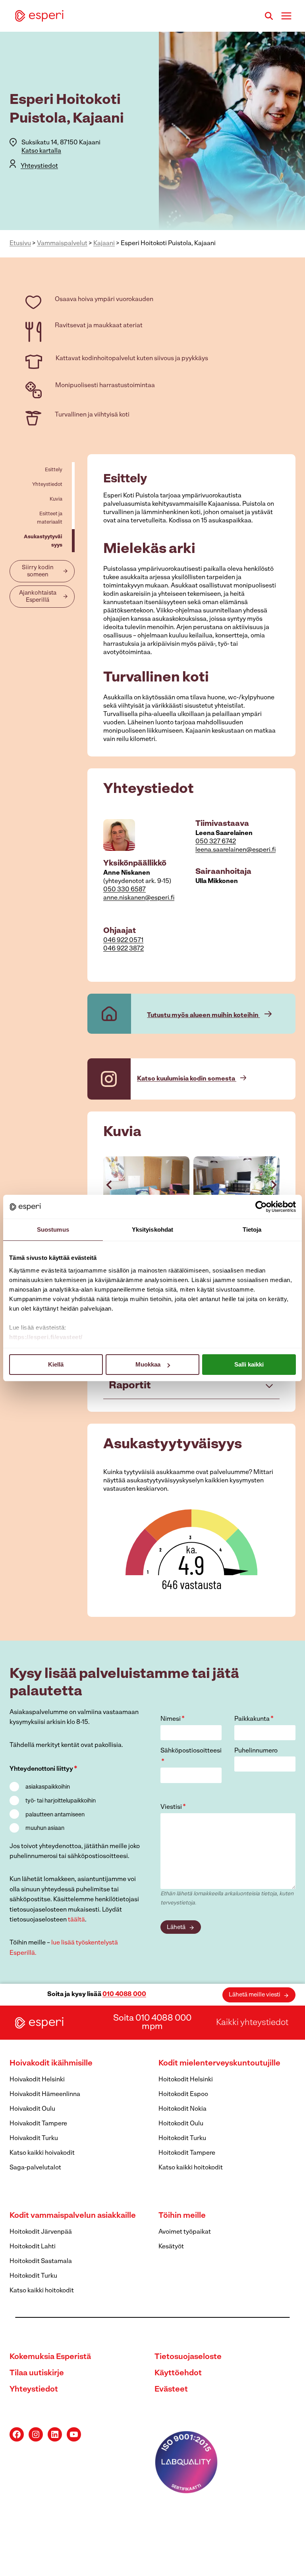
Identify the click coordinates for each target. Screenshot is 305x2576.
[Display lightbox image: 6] (236, 1185)
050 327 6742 (216, 842)
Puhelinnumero (256, 1751)
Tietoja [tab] (252, 1229)
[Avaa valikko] (286, 16)
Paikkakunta (254, 1719)
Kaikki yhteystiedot (252, 2023)
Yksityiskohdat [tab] (152, 1229)
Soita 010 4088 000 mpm (152, 2023)
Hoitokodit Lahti (33, 2247)
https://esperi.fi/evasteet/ (46, 1337)
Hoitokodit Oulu (181, 2124)
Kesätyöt (171, 2247)
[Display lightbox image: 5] (146, 1185)
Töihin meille (182, 2216)
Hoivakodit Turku (34, 2138)
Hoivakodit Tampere (38, 2124)
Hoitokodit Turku (182, 2138)
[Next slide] (273, 1185)
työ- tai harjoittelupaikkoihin (61, 1801)
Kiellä (56, 1364)
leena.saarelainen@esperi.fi (236, 850)
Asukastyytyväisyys (43, 541)
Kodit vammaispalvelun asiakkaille (73, 2216)
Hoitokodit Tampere (187, 2153)
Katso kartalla (41, 151)
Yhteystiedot (39, 166)
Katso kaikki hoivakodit (42, 2153)
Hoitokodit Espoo (183, 2094)
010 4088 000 (124, 1994)
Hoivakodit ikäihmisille (51, 2063)
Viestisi (173, 1807)
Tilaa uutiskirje (37, 2373)
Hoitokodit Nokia (182, 2109)
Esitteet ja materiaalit (50, 518)
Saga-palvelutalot (35, 2168)
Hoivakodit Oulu (32, 2109)
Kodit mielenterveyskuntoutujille (219, 2063)
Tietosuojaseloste (188, 2357)
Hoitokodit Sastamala (41, 2261)
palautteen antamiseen (55, 1815)
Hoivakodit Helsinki (37, 2080)
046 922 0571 (123, 941)
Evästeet (171, 2390)
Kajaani (104, 244)
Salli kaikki (249, 1364)
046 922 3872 (124, 949)
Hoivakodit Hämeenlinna (45, 2094)
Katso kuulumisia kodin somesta (187, 1079)
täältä (76, 1920)
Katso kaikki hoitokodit (191, 2168)
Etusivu (20, 244)
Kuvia (56, 499)
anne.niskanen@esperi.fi (139, 898)
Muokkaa (148, 1364)
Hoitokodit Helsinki (186, 2080)
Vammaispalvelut (62, 244)
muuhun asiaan (45, 1828)
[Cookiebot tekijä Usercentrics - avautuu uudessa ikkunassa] (261, 1207)
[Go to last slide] (110, 1185)
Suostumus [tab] (53, 1229)
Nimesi (173, 1719)
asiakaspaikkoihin (48, 1787)
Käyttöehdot (178, 2373)
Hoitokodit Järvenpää (41, 2232)
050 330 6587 (125, 890)
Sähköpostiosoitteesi (191, 1757)
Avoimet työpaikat (185, 2232)
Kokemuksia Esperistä (50, 2357)
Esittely (54, 470)
